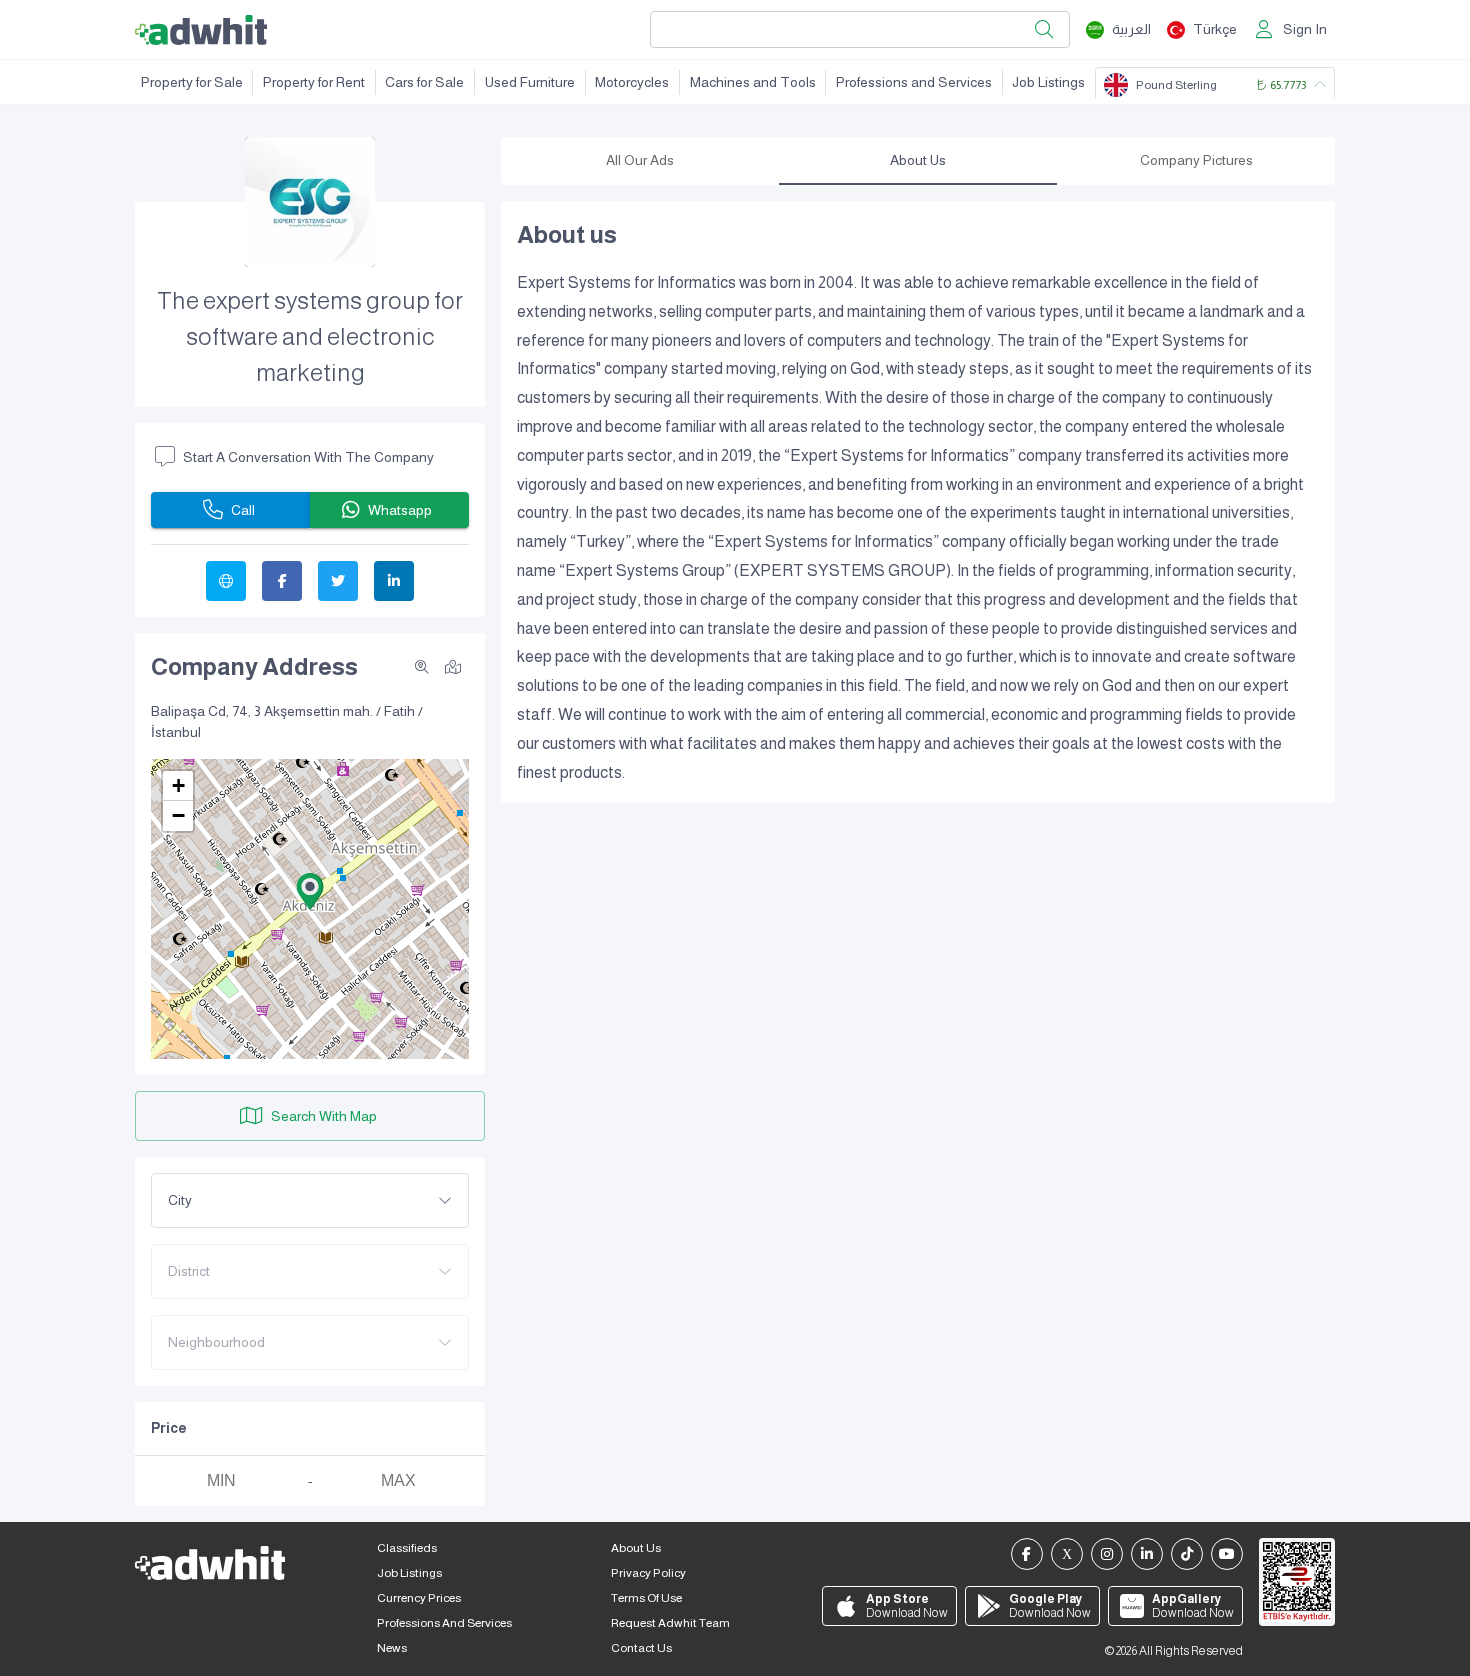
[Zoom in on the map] (422, 667)
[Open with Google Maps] (453, 666)
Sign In (1305, 29)
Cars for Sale (424, 82)
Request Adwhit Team (670, 1623)
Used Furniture (530, 82)
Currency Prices (419, 1598)
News (392, 1648)
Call (243, 510)
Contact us (641, 1648)
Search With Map (324, 1116)
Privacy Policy (648, 1573)
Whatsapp (400, 510)
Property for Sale (192, 82)
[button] (310, 891)
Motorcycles (632, 82)
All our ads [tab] (640, 160)
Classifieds (407, 1548)
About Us (636, 1548)
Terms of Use (646, 1598)
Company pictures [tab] (1196, 160)
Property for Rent (314, 82)
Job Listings (1048, 82)
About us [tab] (918, 160)
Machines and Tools (753, 82)
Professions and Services (914, 82)
